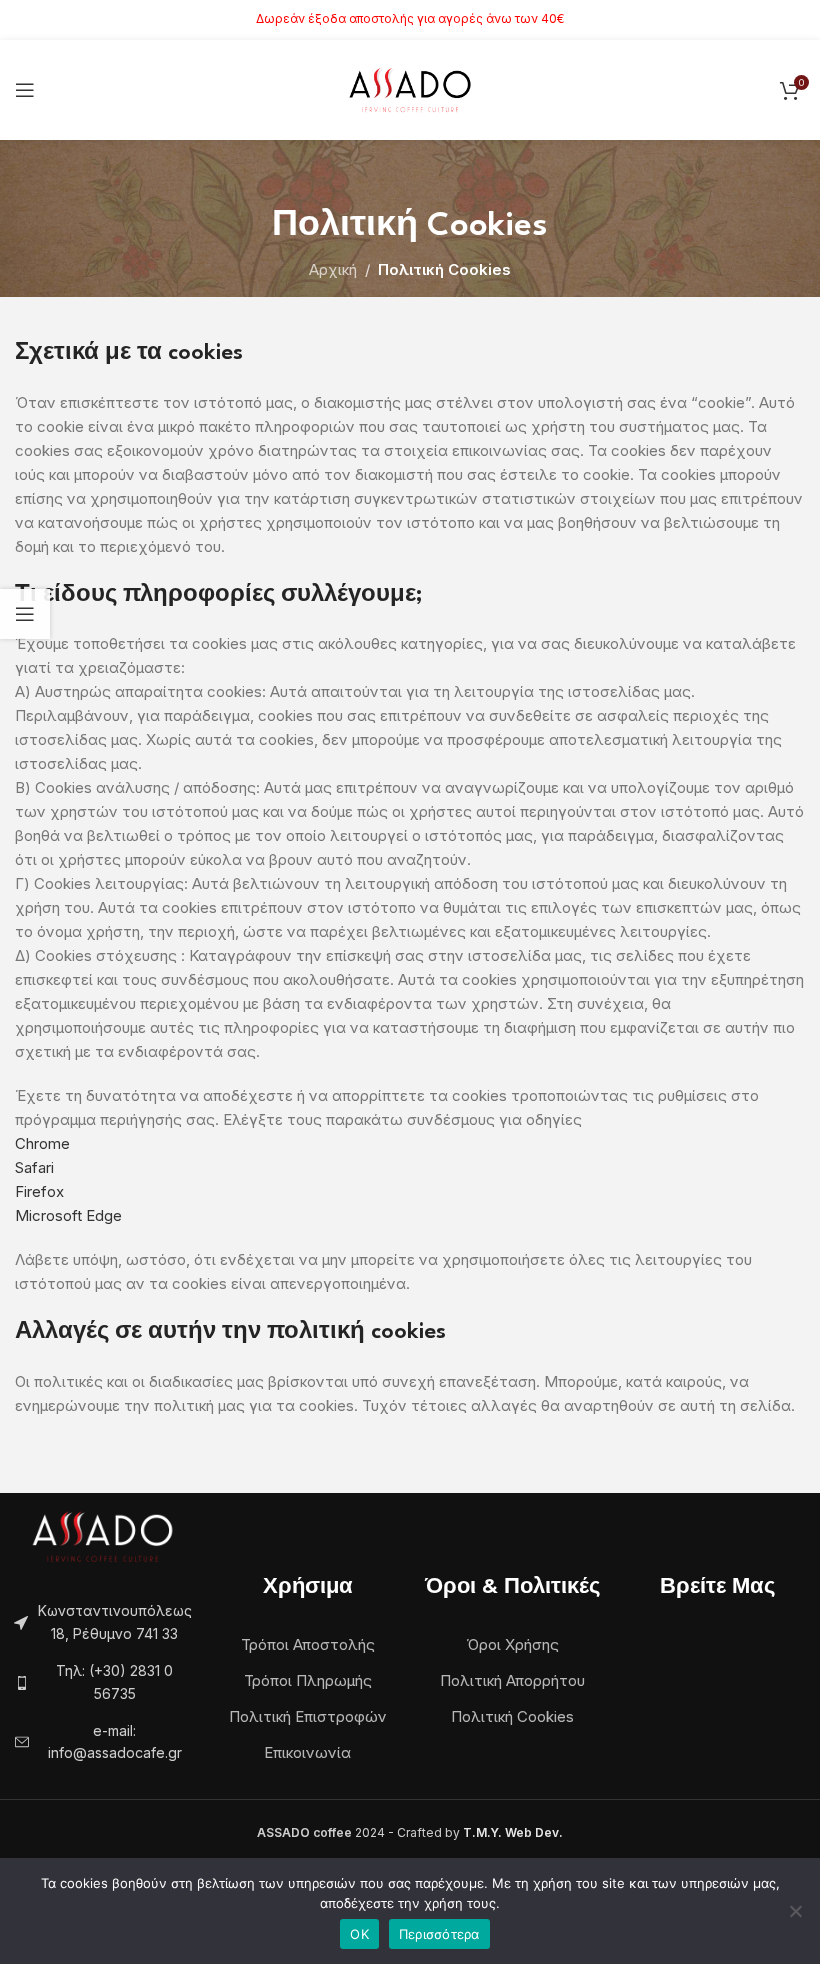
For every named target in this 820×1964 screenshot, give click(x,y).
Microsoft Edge (68, 1215)
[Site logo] (410, 88)
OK (359, 1934)
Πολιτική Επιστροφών (308, 1716)
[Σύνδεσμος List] (102, 1682)
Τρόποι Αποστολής (308, 1644)
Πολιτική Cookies (512, 1716)
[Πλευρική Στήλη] (25, 614)
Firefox (39, 1191)
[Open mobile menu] (25, 90)
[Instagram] (738, 1665)
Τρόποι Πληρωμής (308, 1680)
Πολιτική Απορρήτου (512, 1680)
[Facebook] (698, 1665)
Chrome (42, 1143)
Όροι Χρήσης (512, 1644)
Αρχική (333, 269)
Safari (34, 1167)
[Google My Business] (718, 1665)
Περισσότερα (439, 1934)
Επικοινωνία (307, 1752)
